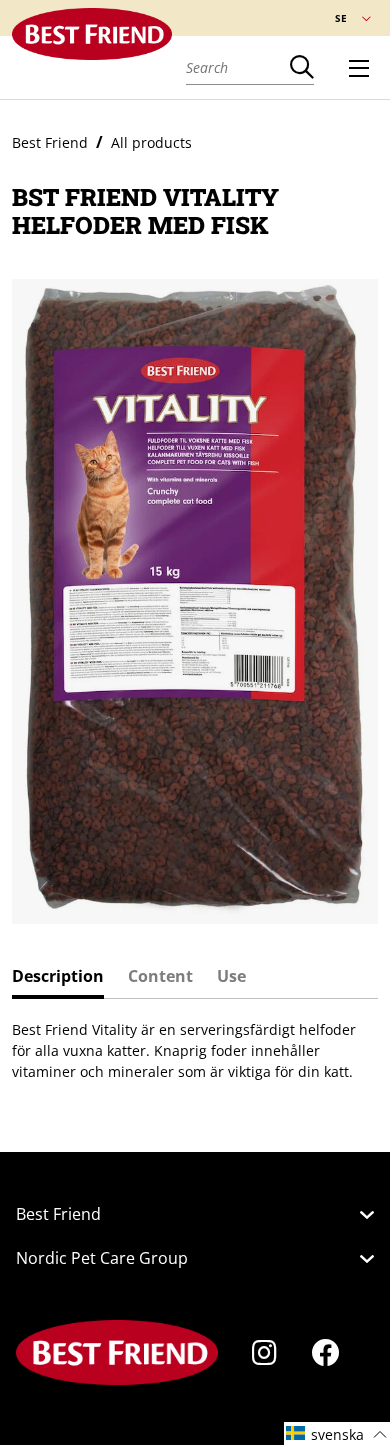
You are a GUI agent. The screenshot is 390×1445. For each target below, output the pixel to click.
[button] (337, 1433)
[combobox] (238, 67)
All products (151, 142)
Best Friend (50, 142)
